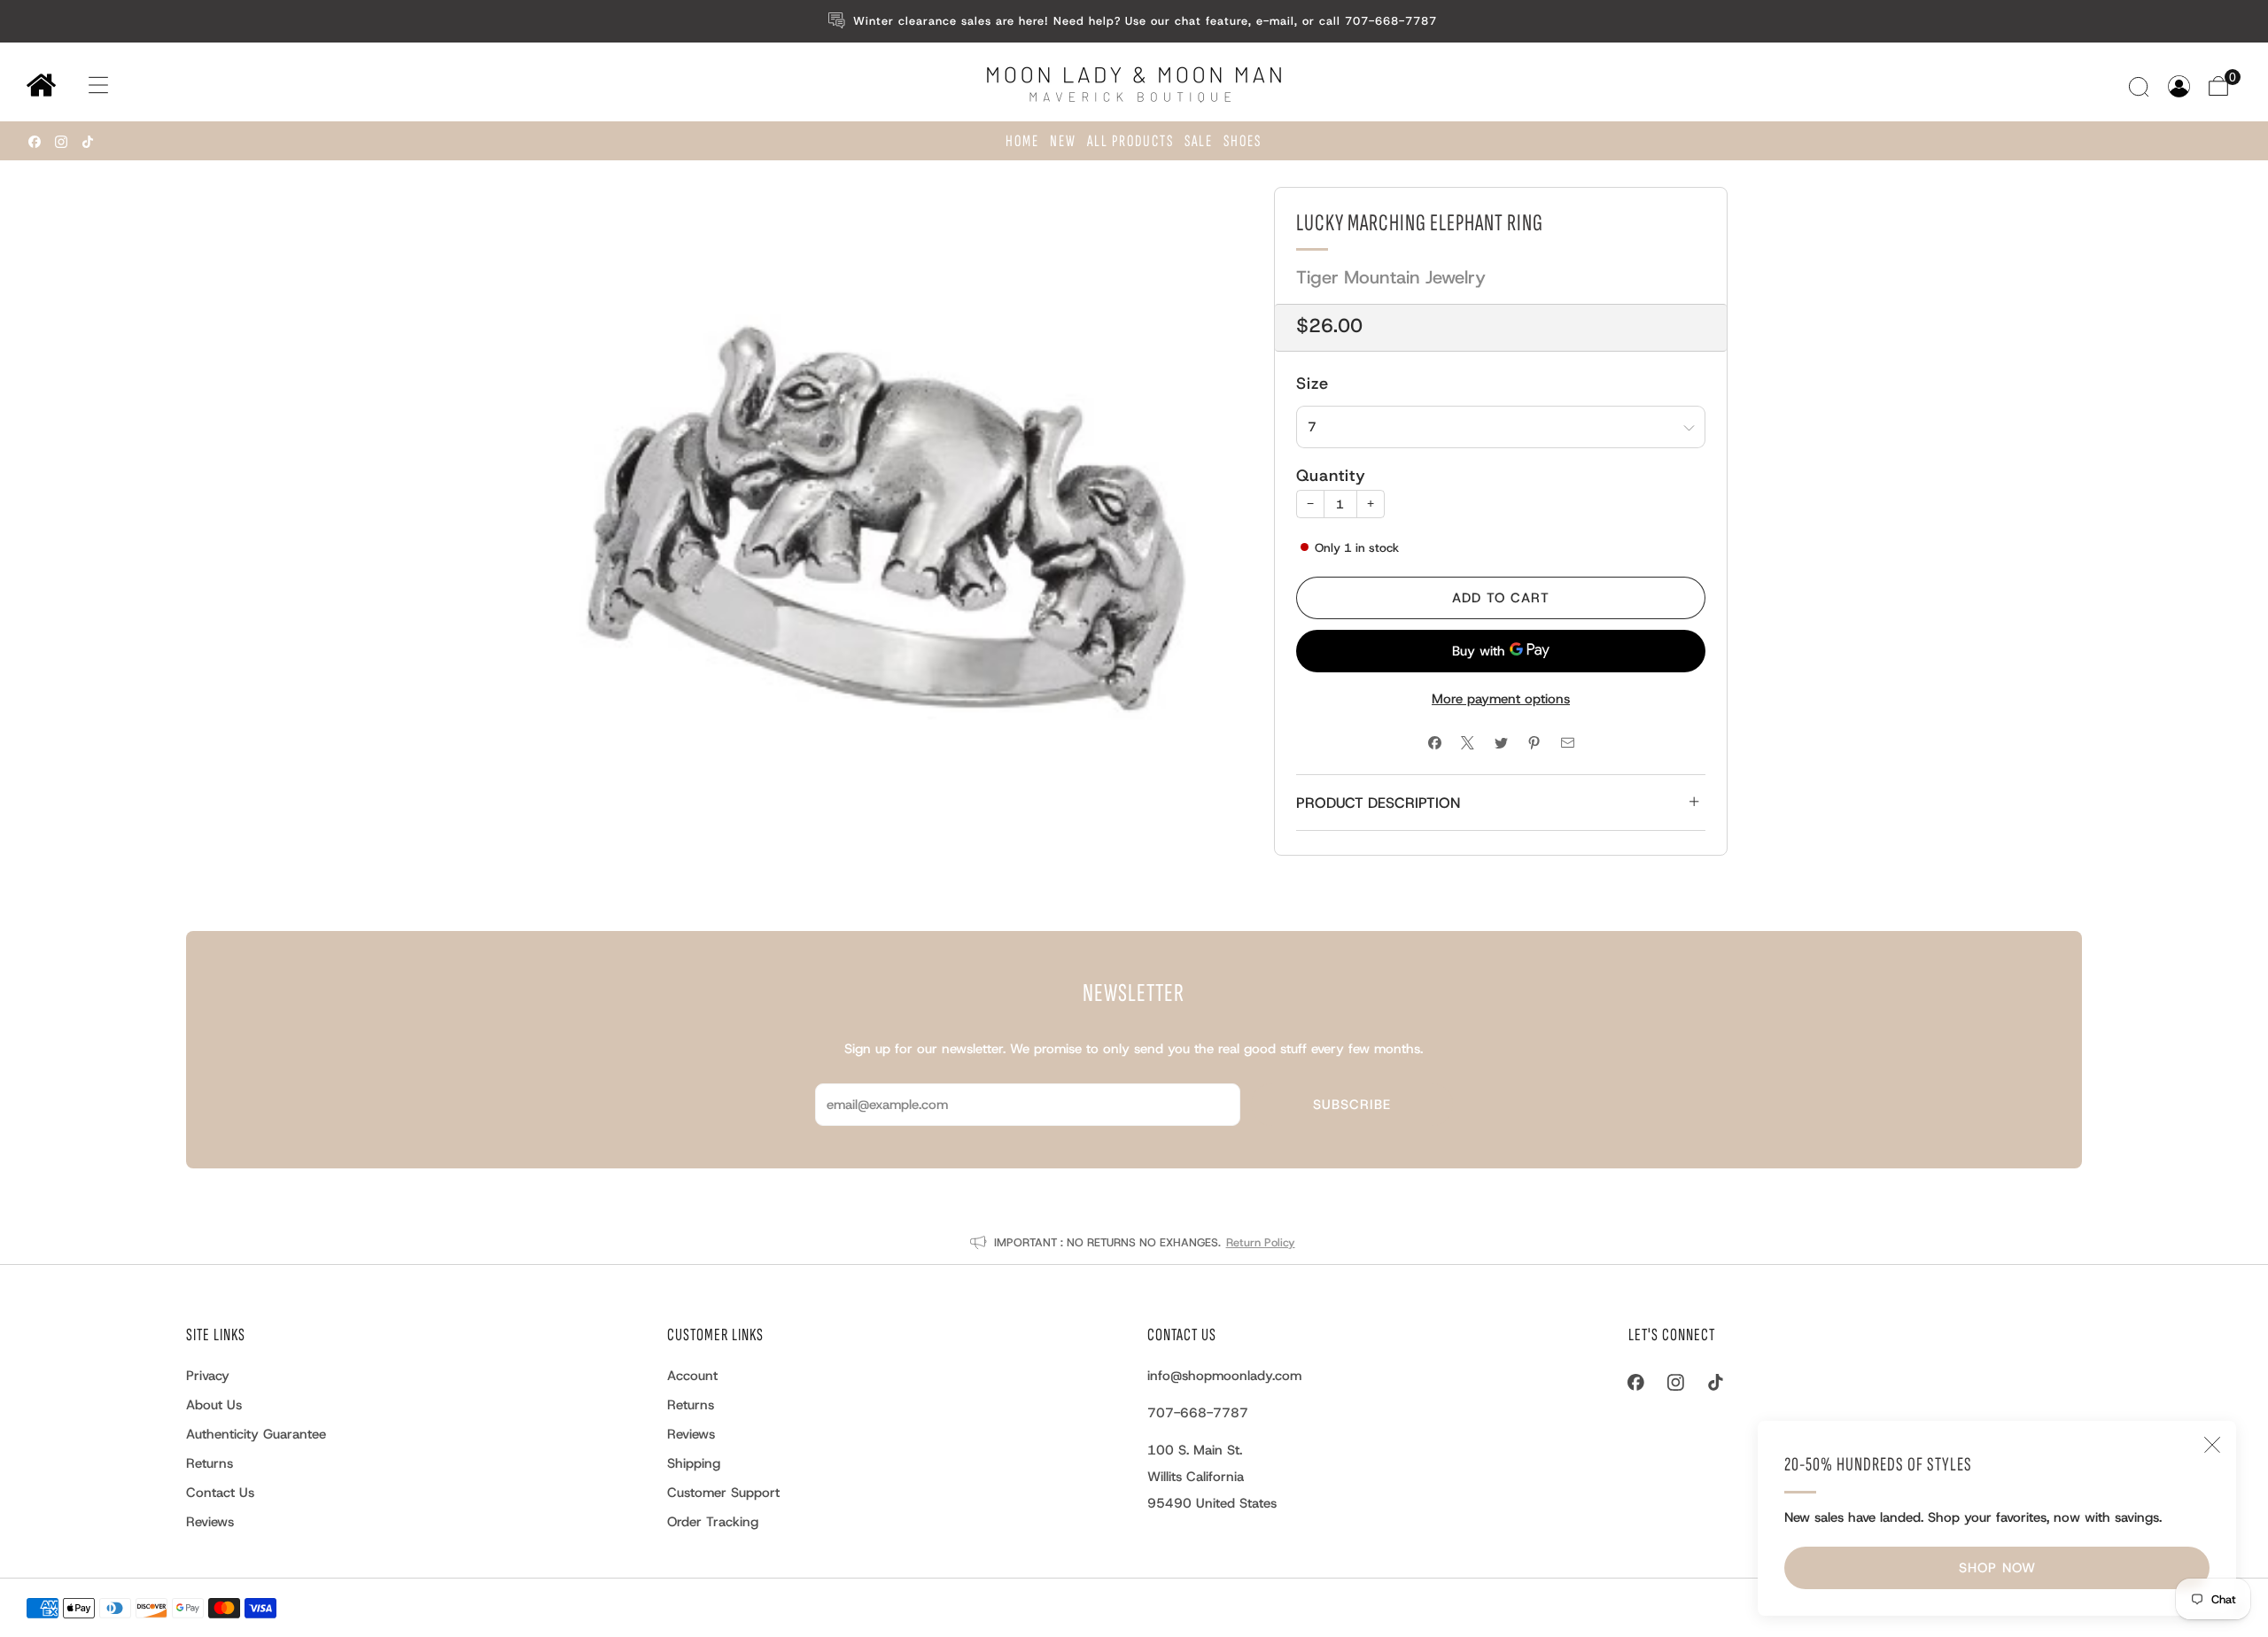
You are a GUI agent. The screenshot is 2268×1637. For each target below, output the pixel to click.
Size (1313, 383)
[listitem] (1134, 21)
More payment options (1501, 699)
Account (692, 1376)
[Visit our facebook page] (35, 142)
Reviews (210, 1522)
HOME (1022, 141)
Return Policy (1261, 1242)
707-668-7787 (1198, 1413)
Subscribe (1352, 1105)
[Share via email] (1568, 744)
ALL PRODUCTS (1130, 141)
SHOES (1243, 141)
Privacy (208, 1376)
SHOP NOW (1997, 1568)
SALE (1199, 141)
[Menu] (81, 85)
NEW (1063, 141)
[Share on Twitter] (1501, 744)
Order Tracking (713, 1522)
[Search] (2141, 86)
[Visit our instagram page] (61, 142)
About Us (214, 1405)
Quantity (1331, 476)
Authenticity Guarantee (256, 1434)
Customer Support (723, 1493)
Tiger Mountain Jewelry (1391, 277)
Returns (210, 1463)
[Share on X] (1468, 744)
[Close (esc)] (2212, 1445)
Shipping (694, 1463)
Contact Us (220, 1493)
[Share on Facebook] (1435, 744)
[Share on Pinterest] (1534, 744)
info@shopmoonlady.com (1224, 1376)
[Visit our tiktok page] (88, 142)
